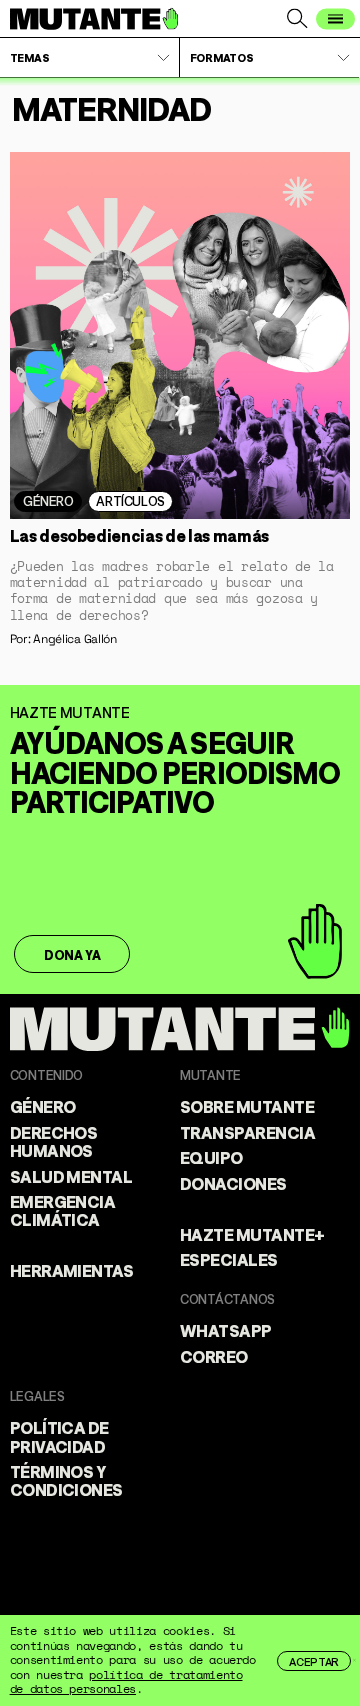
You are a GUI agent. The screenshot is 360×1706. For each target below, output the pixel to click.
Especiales (229, 1258)
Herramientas (72, 1269)
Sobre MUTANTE (247, 1105)
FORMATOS (222, 57)
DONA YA (72, 954)
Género (48, 500)
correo (214, 1355)
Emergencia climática (63, 1209)
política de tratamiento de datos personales (126, 1681)
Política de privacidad (59, 1435)
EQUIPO (211, 1156)
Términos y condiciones (66, 1479)
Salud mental (71, 1175)
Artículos (130, 500)
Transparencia (247, 1131)
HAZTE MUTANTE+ (252, 1233)
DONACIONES (233, 1182)
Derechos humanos (54, 1140)
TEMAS (30, 57)
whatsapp (226, 1329)
